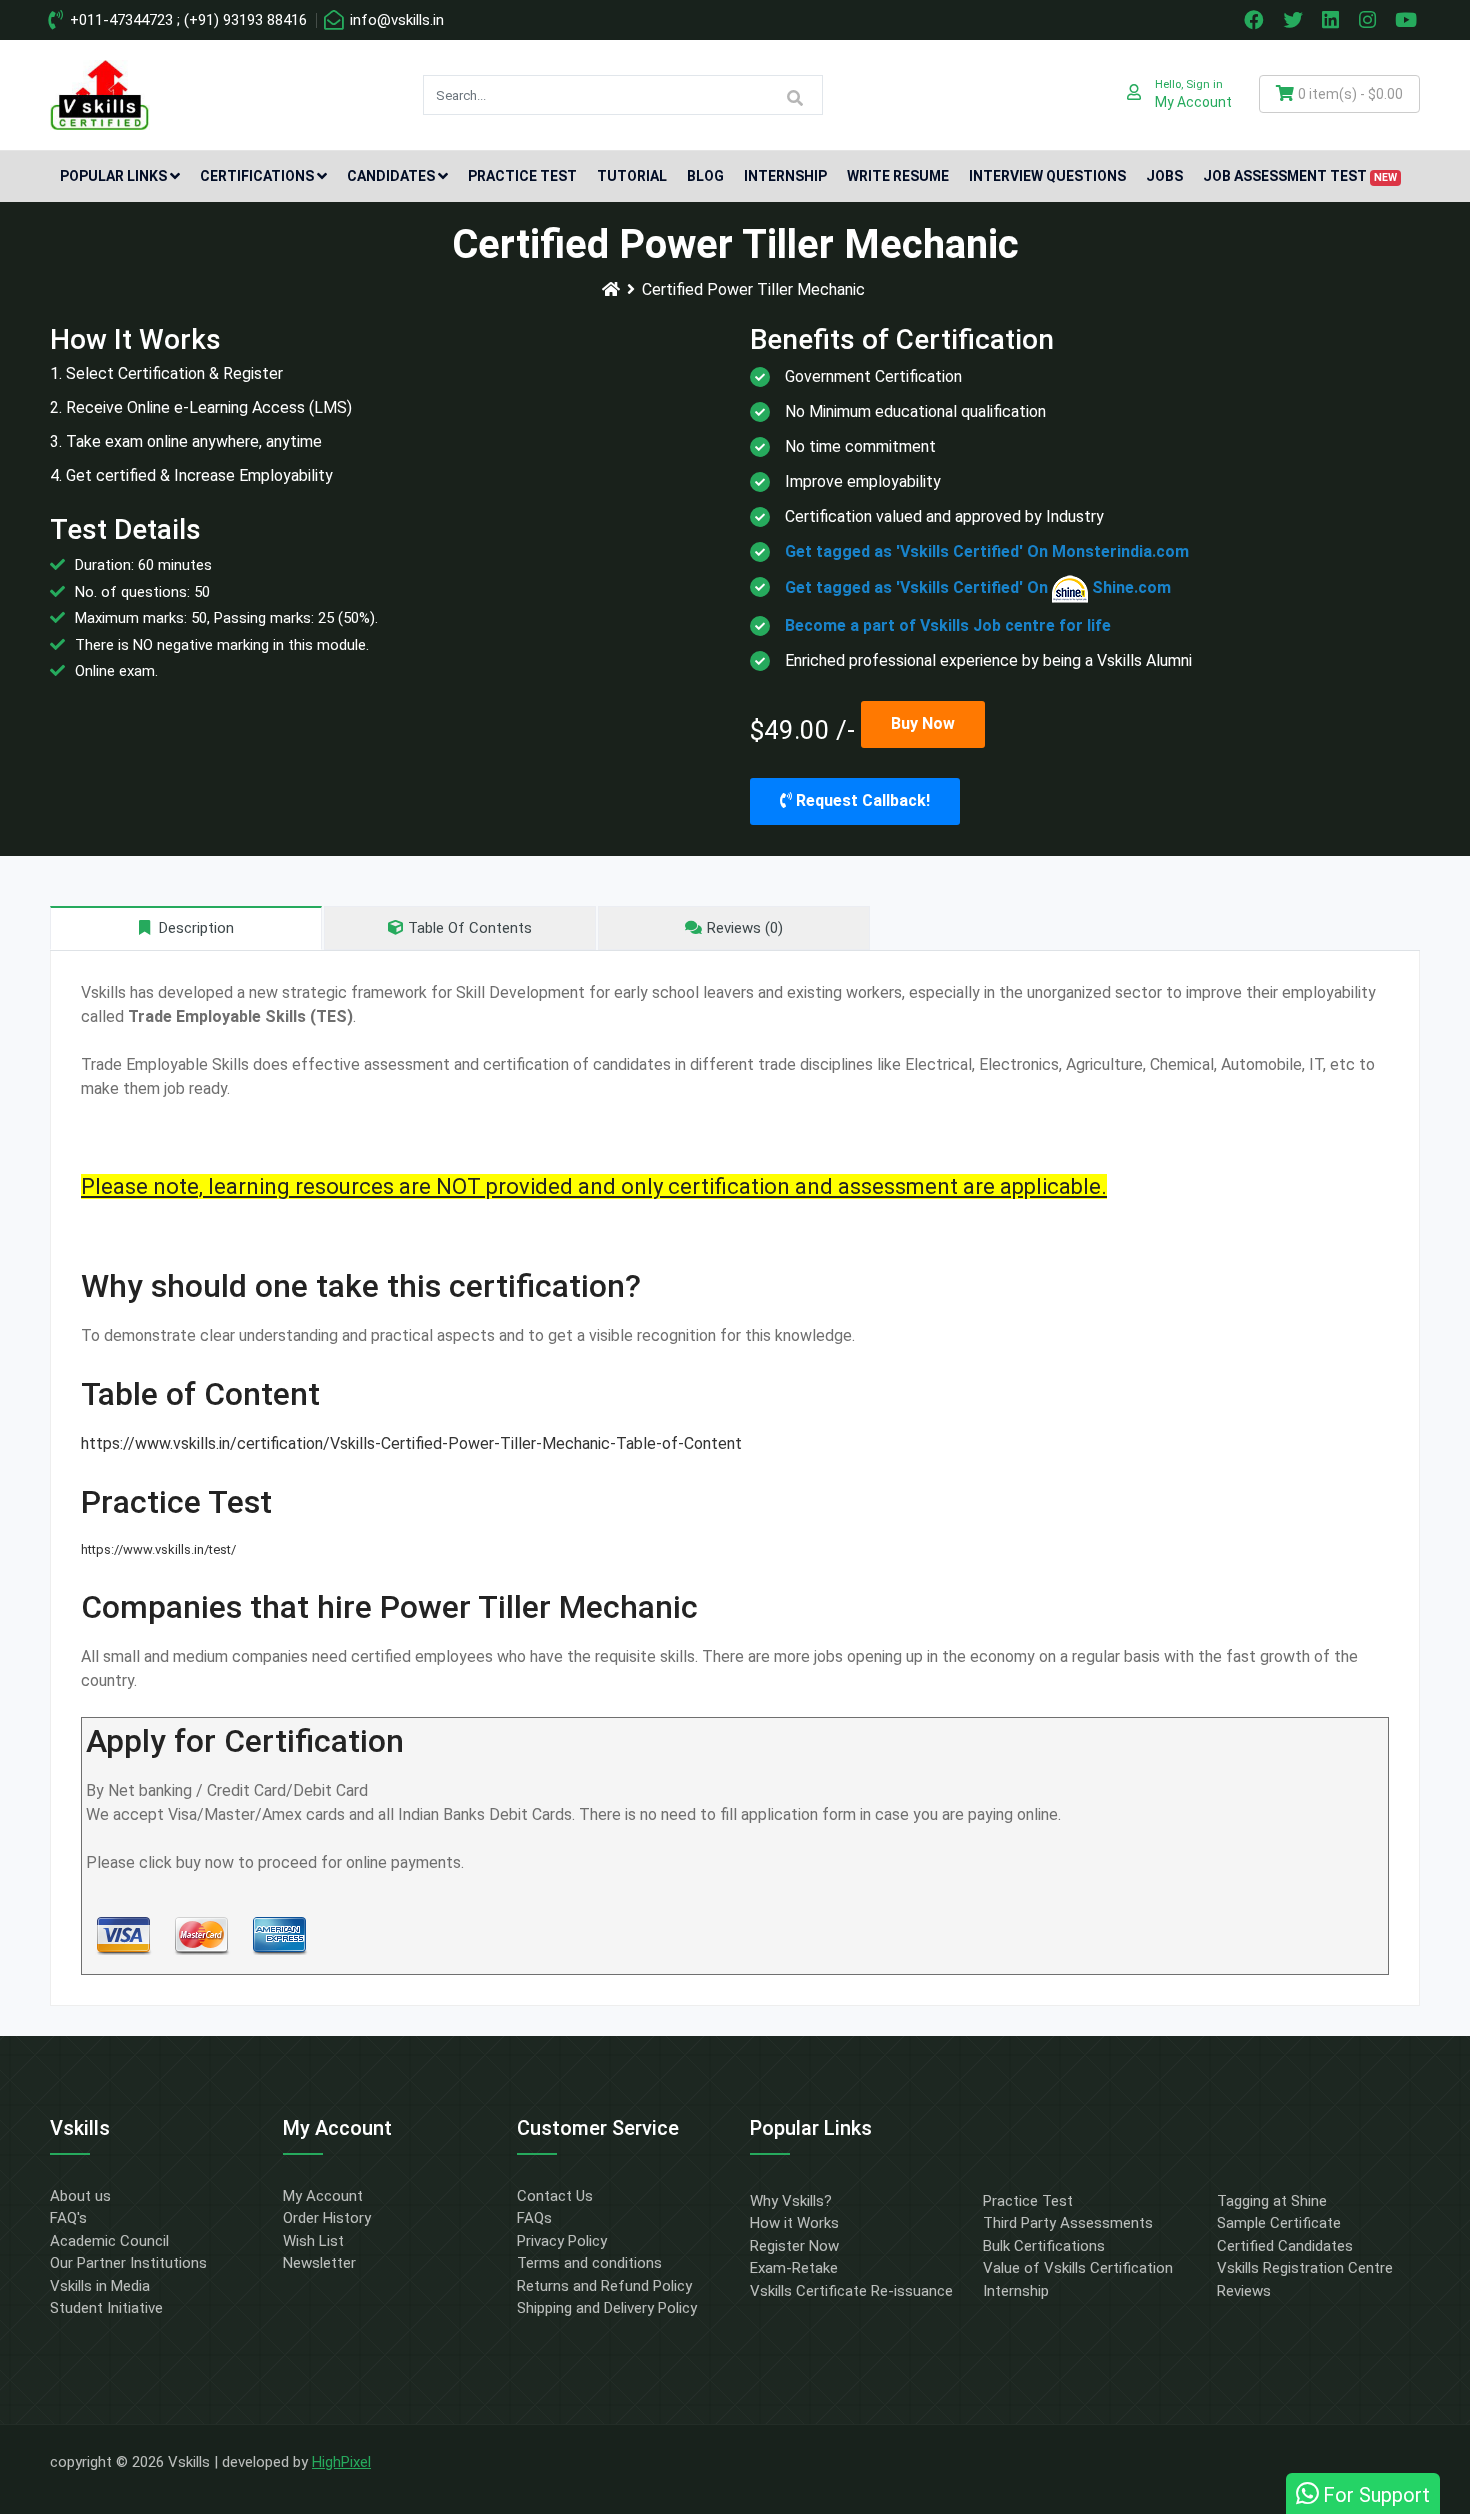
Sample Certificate (1279, 2223)
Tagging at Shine (1272, 2201)
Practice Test (522, 176)
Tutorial (632, 176)
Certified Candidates (1285, 2246)
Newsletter (319, 2263)
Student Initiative (106, 2308)
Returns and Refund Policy (604, 2286)
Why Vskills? (791, 2201)
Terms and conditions (589, 2263)
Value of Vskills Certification (1078, 2268)
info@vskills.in (395, 20)
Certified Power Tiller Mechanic (753, 289)
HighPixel (341, 2462)
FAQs (534, 2218)
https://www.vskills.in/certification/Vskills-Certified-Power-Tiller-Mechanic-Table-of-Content (411, 1443)
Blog (705, 176)
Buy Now (923, 723)
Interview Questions (1047, 176)
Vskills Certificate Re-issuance (851, 2291)
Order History (327, 2218)
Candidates (391, 176)
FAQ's (68, 2218)
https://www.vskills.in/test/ (158, 1549)
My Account (323, 2196)
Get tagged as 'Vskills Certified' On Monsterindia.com (987, 551)
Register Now (794, 2246)
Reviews (1244, 2291)
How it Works (794, 2223)
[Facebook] (1256, 20)
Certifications (257, 176)
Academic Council (109, 2241)
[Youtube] (1409, 20)
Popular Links (113, 176)
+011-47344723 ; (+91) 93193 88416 (186, 20)
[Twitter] (1295, 20)
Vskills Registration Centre (1305, 2268)
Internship (785, 176)
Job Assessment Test (1300, 176)
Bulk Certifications (1044, 2246)
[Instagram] (1370, 20)
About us (80, 2196)
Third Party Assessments (1068, 2223)
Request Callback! (861, 800)
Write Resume (898, 176)
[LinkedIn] (1333, 20)
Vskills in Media (100, 2286)
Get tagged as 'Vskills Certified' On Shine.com (978, 587)
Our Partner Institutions (128, 2263)
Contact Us (555, 2196)
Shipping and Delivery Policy (607, 2308)
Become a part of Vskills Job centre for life (948, 625)
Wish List (313, 2241)
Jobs (1164, 176)
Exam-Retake (794, 2268)
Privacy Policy (562, 2241)
